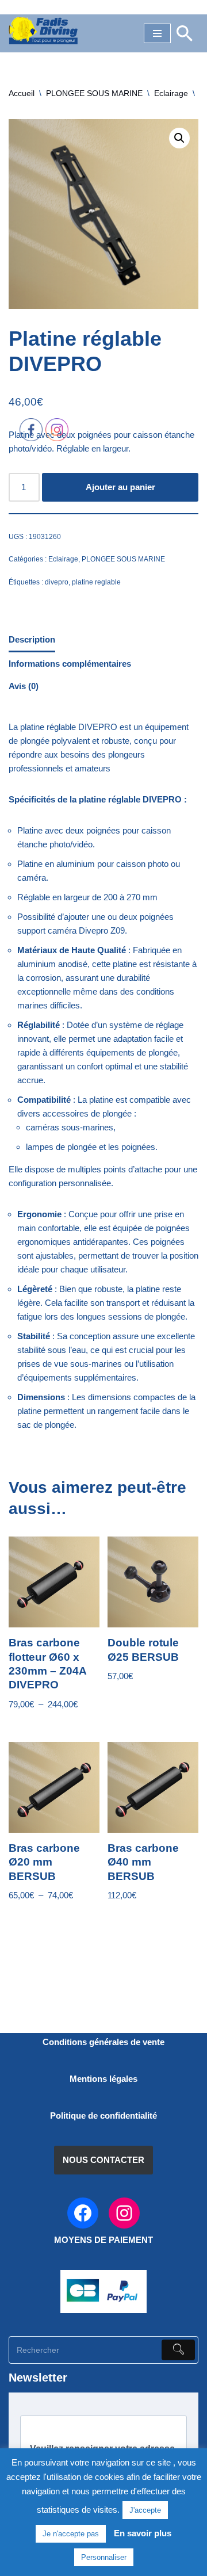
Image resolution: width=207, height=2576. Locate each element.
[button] (179, 138)
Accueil (22, 93)
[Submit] (178, 2350)
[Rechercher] (185, 33)
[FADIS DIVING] (43, 30)
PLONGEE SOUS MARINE (94, 93)
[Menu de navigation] (157, 33)
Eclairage (171, 93)
